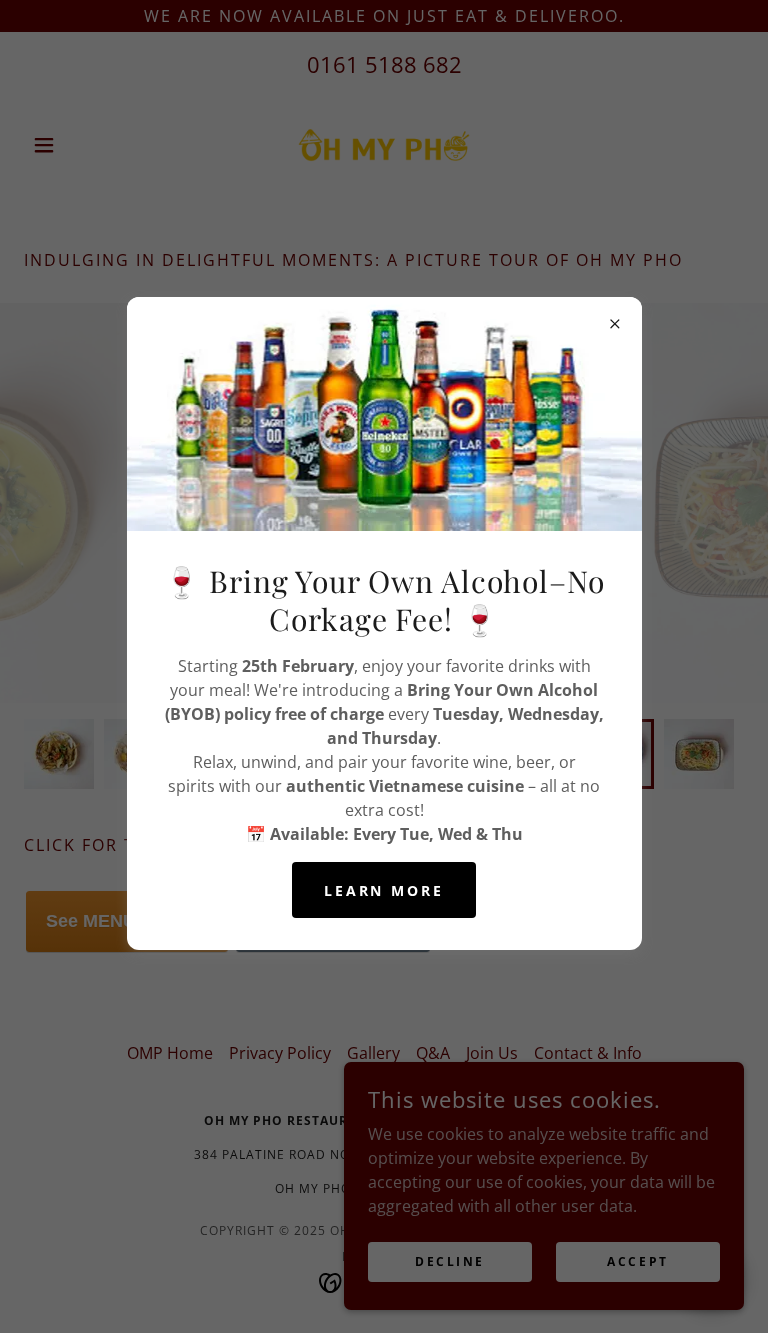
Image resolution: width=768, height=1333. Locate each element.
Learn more (384, 890)
